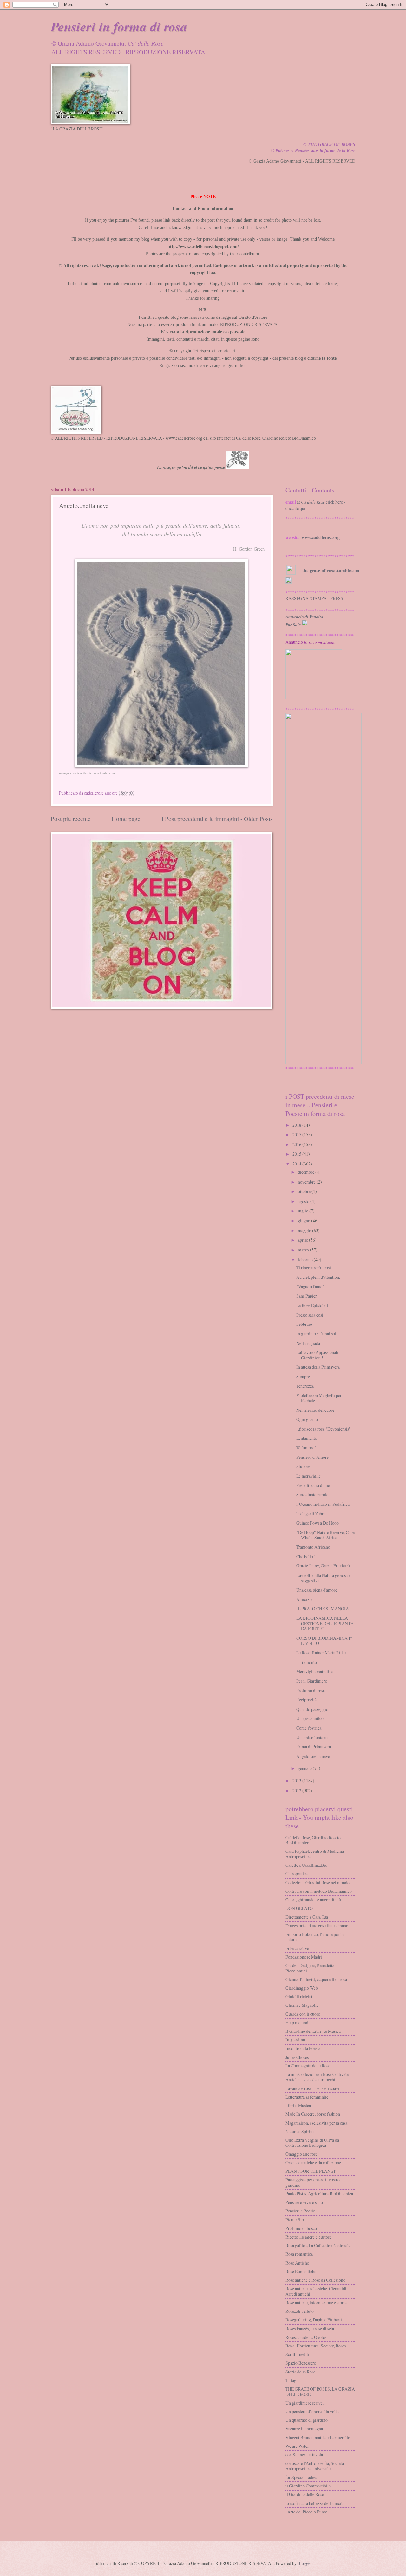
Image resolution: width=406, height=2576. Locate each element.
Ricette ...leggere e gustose (308, 2237)
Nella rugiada (308, 1343)
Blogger (304, 2563)
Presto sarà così (310, 1315)
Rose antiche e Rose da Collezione (315, 2280)
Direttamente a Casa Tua (307, 1917)
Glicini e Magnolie (302, 2005)
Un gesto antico (310, 1718)
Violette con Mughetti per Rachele (319, 1398)
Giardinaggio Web (302, 1988)
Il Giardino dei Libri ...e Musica (313, 2031)
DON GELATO (299, 1908)
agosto (304, 1201)
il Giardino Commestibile (308, 2486)
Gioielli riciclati (300, 1996)
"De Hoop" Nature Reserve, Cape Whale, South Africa (325, 1535)
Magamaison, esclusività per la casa (316, 2123)
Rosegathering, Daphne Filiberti (314, 2320)
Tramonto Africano (313, 1547)
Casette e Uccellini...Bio (306, 1865)
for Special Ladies (301, 2477)
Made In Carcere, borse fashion (313, 2114)
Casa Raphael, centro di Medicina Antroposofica (315, 1854)
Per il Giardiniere (312, 1681)
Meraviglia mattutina (315, 1671)
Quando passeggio (312, 1709)
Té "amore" (306, 1448)
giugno (304, 1221)
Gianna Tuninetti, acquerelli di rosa (316, 1979)
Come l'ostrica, (309, 1728)
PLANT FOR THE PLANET (311, 2171)
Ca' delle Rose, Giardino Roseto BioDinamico (313, 1840)
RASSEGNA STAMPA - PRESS (314, 598)
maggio (304, 1230)
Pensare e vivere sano (304, 2202)
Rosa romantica (299, 2254)
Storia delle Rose (300, 2372)
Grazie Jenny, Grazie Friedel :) (323, 1566)
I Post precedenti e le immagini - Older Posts (217, 819)
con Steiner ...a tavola (304, 2455)
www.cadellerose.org (321, 537)
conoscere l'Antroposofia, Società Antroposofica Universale (315, 2466)
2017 (297, 1135)
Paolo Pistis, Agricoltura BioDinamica (319, 2194)
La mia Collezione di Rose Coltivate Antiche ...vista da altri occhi (317, 2077)
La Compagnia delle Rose (308, 2066)
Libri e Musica (298, 2105)
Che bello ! (306, 1556)
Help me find (297, 2022)
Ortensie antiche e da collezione (313, 2162)
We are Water (297, 2446)
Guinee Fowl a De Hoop (318, 1523)
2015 (297, 1154)
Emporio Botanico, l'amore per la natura (314, 1937)
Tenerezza (305, 1386)
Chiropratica (297, 1874)
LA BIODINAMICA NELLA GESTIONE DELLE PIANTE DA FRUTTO (325, 1623)
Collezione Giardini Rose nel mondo (318, 1882)
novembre (307, 1182)
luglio (303, 1211)
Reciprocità (306, 1700)
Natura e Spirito (300, 2131)
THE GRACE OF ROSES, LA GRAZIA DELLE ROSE (320, 2392)
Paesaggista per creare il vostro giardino (313, 2182)
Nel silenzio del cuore (315, 1410)
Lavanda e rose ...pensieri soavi (312, 2088)
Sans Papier (307, 1296)
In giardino (295, 2040)
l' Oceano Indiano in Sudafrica (323, 1504)
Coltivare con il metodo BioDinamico (319, 1891)
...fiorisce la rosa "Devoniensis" (324, 1429)
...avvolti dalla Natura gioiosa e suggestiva (323, 1578)
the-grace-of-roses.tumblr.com (331, 571)
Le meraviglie (308, 1476)
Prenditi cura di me (313, 1485)
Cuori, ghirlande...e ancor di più (313, 1900)
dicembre (306, 1172)
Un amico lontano (312, 1737)
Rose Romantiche (301, 2271)
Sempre (303, 1376)
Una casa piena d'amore (317, 1590)
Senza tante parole (312, 1495)
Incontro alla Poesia (303, 2048)
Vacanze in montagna (304, 2429)
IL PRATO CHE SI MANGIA (323, 1608)
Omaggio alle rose (301, 2154)
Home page (126, 819)
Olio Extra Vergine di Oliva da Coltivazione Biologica (312, 2143)
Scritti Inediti (297, 2354)
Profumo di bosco (301, 2228)
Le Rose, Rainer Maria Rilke (321, 1653)
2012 (297, 1790)
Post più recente (71, 819)
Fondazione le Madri (304, 1957)
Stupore (303, 1466)
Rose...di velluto (300, 2311)
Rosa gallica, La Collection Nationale (318, 2245)
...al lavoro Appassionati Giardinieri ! (317, 1355)
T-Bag (291, 2380)
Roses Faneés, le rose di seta (310, 2329)
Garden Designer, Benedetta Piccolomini (310, 1968)
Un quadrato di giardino (307, 2420)
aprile (303, 1240)
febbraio (305, 1260)
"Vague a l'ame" (310, 1287)
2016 (297, 1144)
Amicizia (304, 1599)
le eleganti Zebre (311, 1514)
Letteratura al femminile (307, 2097)
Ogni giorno (307, 1419)
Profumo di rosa (311, 1690)
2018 (297, 1125)
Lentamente (307, 1438)
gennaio (305, 1768)
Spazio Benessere (301, 2363)
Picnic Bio (295, 2220)
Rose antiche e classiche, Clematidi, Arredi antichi (316, 2291)
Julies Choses (297, 2057)
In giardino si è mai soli (317, 1334)
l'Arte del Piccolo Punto (306, 2512)
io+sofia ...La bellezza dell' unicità (315, 2503)
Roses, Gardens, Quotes (306, 2337)
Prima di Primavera (314, 1747)
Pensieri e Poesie (300, 2211)
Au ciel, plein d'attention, (318, 1277)
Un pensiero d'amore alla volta (312, 2411)
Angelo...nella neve (313, 1756)
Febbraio (304, 1324)
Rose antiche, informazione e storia (316, 2302)
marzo (303, 1250)
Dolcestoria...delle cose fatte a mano (317, 1926)
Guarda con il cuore (303, 2014)
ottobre (304, 1191)
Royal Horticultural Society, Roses (316, 2346)
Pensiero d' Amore (312, 1457)
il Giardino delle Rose (305, 2494)
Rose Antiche (297, 2263)
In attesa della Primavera (318, 1367)
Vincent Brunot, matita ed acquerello (318, 2437)
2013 (297, 1781)
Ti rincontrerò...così (314, 1268)
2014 (297, 1164)
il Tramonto (307, 1662)
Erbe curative (297, 1948)
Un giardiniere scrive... (305, 2403)
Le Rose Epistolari (312, 1305)
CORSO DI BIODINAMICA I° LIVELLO (324, 1641)
